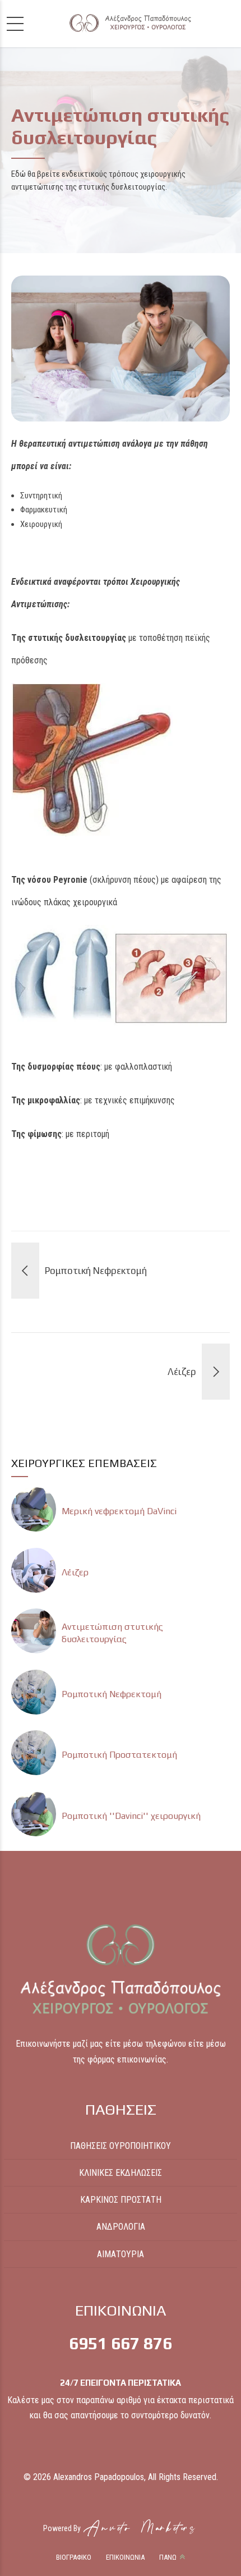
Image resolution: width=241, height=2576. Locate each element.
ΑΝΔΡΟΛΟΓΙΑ (121, 2227)
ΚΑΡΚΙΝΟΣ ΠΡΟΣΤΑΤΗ (121, 2200)
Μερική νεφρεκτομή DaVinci (119, 1511)
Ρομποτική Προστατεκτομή (119, 1755)
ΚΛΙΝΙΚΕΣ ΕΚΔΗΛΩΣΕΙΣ (121, 2173)
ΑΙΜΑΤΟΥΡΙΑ (121, 2254)
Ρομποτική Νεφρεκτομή (112, 1694)
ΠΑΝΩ (168, 2557)
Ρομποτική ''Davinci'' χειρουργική (131, 1816)
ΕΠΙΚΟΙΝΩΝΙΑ (125, 2557)
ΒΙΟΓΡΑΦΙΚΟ (74, 2557)
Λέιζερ (75, 1572)
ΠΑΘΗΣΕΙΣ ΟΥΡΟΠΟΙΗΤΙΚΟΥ (121, 2146)
